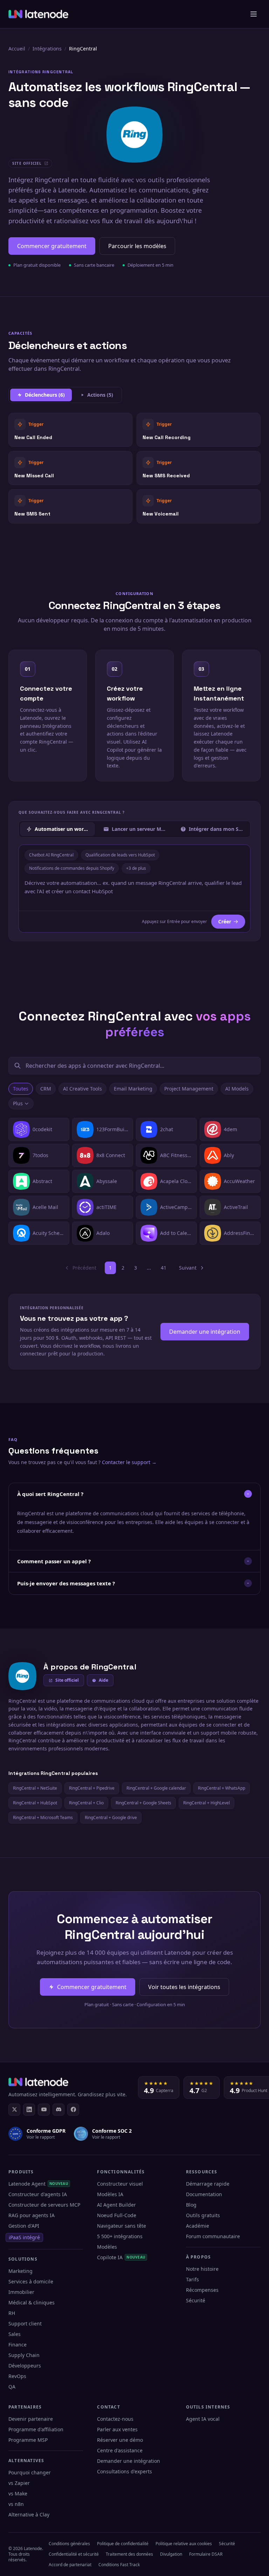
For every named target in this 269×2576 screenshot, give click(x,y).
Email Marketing (133, 1089)
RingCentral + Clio (86, 1803)
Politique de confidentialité (123, 2544)
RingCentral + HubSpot (35, 1803)
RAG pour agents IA (32, 2215)
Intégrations (47, 49)
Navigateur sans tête (122, 2226)
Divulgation (171, 2554)
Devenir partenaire (31, 2419)
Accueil (17, 49)
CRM (46, 1089)
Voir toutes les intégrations (184, 1987)
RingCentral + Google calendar (156, 1788)
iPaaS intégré (24, 2237)
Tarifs (192, 2279)
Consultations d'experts (125, 2471)
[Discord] (58, 2110)
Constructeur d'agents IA (38, 2194)
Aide (104, 1680)
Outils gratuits (203, 2215)
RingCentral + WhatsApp (222, 1788)
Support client (25, 2324)
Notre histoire (202, 2269)
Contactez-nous (115, 2419)
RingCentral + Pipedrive (92, 1788)
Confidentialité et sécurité (74, 2554)
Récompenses (202, 2290)
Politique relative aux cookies (184, 2544)
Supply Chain (24, 2355)
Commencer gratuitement (52, 246)
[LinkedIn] (29, 2110)
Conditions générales (69, 2544)
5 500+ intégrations (120, 2236)
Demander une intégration (205, 1332)
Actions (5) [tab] (100, 395)
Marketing (20, 2271)
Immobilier (21, 2292)
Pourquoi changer (30, 2472)
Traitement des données (129, 2554)
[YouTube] (44, 2110)
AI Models (237, 1089)
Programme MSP (28, 2440)
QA (12, 2387)
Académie (198, 2226)
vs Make (18, 2493)
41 (164, 1268)
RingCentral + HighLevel (206, 1803)
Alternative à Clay (29, 2514)
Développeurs (25, 2366)
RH (12, 2313)
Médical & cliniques (32, 2302)
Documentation (204, 2194)
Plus (18, 1103)
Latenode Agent (38, 2184)
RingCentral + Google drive (111, 1817)
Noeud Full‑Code (117, 2215)
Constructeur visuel (120, 2184)
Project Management (189, 1089)
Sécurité (196, 2300)
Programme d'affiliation (36, 2429)
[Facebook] (73, 2110)
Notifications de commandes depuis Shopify (72, 868)
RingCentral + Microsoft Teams (43, 1817)
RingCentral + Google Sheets (143, 1803)
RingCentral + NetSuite (35, 1788)
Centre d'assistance (120, 2450)
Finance (18, 2345)
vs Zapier (19, 2483)
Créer (225, 921)
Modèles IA (110, 2194)
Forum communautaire (213, 2236)
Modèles (107, 2247)
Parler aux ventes (117, 2429)
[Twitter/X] (14, 2110)
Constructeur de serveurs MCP (44, 2205)
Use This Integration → (71, 429)
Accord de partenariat (70, 2565)
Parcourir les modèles (137, 246)
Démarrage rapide (208, 2184)
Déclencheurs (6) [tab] (45, 395)
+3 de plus (136, 868)
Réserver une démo (120, 2440)
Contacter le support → (129, 1462)
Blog (191, 2205)
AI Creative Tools (82, 1089)
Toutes (21, 1089)
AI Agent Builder (116, 2205)
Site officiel (67, 1680)
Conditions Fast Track (119, 2565)
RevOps (17, 2376)
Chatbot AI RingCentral (51, 855)
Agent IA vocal (203, 2419)
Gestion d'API (24, 2226)
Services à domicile (31, 2281)
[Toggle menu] (254, 14)
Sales (15, 2334)
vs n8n (16, 2504)
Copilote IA (121, 2257)
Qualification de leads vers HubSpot (120, 855)
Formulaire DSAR (206, 2554)
